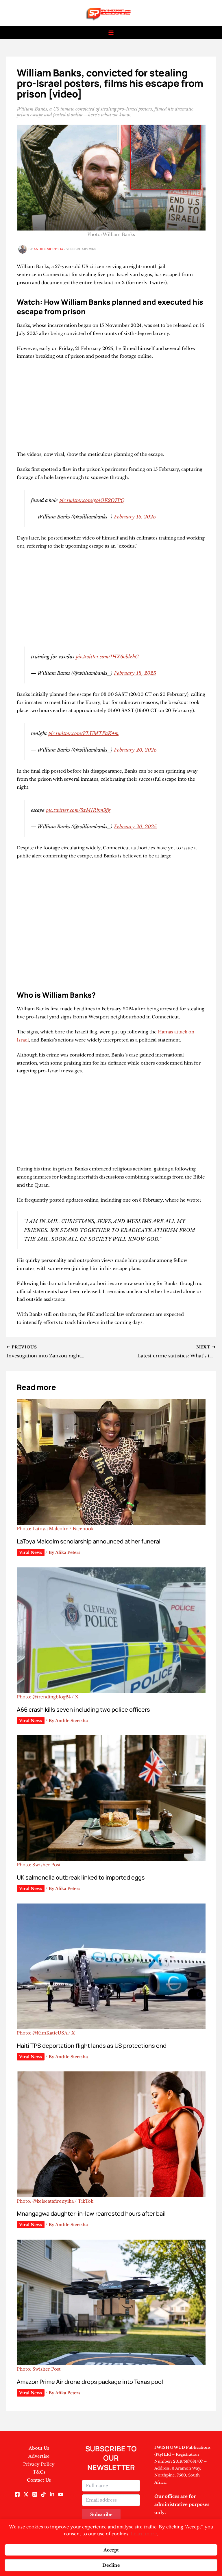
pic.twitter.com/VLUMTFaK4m (83, 733)
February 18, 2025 (135, 673)
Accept (111, 2550)
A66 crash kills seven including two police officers (83, 1709)
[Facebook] (17, 2494)
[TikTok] (43, 2494)
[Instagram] (35, 2494)
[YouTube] (61, 2494)
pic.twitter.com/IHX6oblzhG (107, 657)
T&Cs (39, 2472)
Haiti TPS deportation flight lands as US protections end (92, 2046)
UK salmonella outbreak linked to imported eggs (81, 1877)
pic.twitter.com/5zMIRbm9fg (78, 810)
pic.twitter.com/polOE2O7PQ (92, 500)
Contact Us (39, 2480)
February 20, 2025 (135, 750)
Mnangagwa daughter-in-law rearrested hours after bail (91, 2214)
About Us (39, 2448)
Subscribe (101, 2514)
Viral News (31, 1552)
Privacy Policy (39, 2464)
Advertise (39, 2456)
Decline (111, 2565)
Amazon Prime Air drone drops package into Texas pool (90, 2382)
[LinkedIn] (52, 2494)
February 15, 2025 (135, 517)
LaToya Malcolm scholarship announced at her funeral (89, 1541)
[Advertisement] (111, 408)
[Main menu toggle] (111, 33)
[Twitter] (26, 2494)
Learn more (144, 2534)
